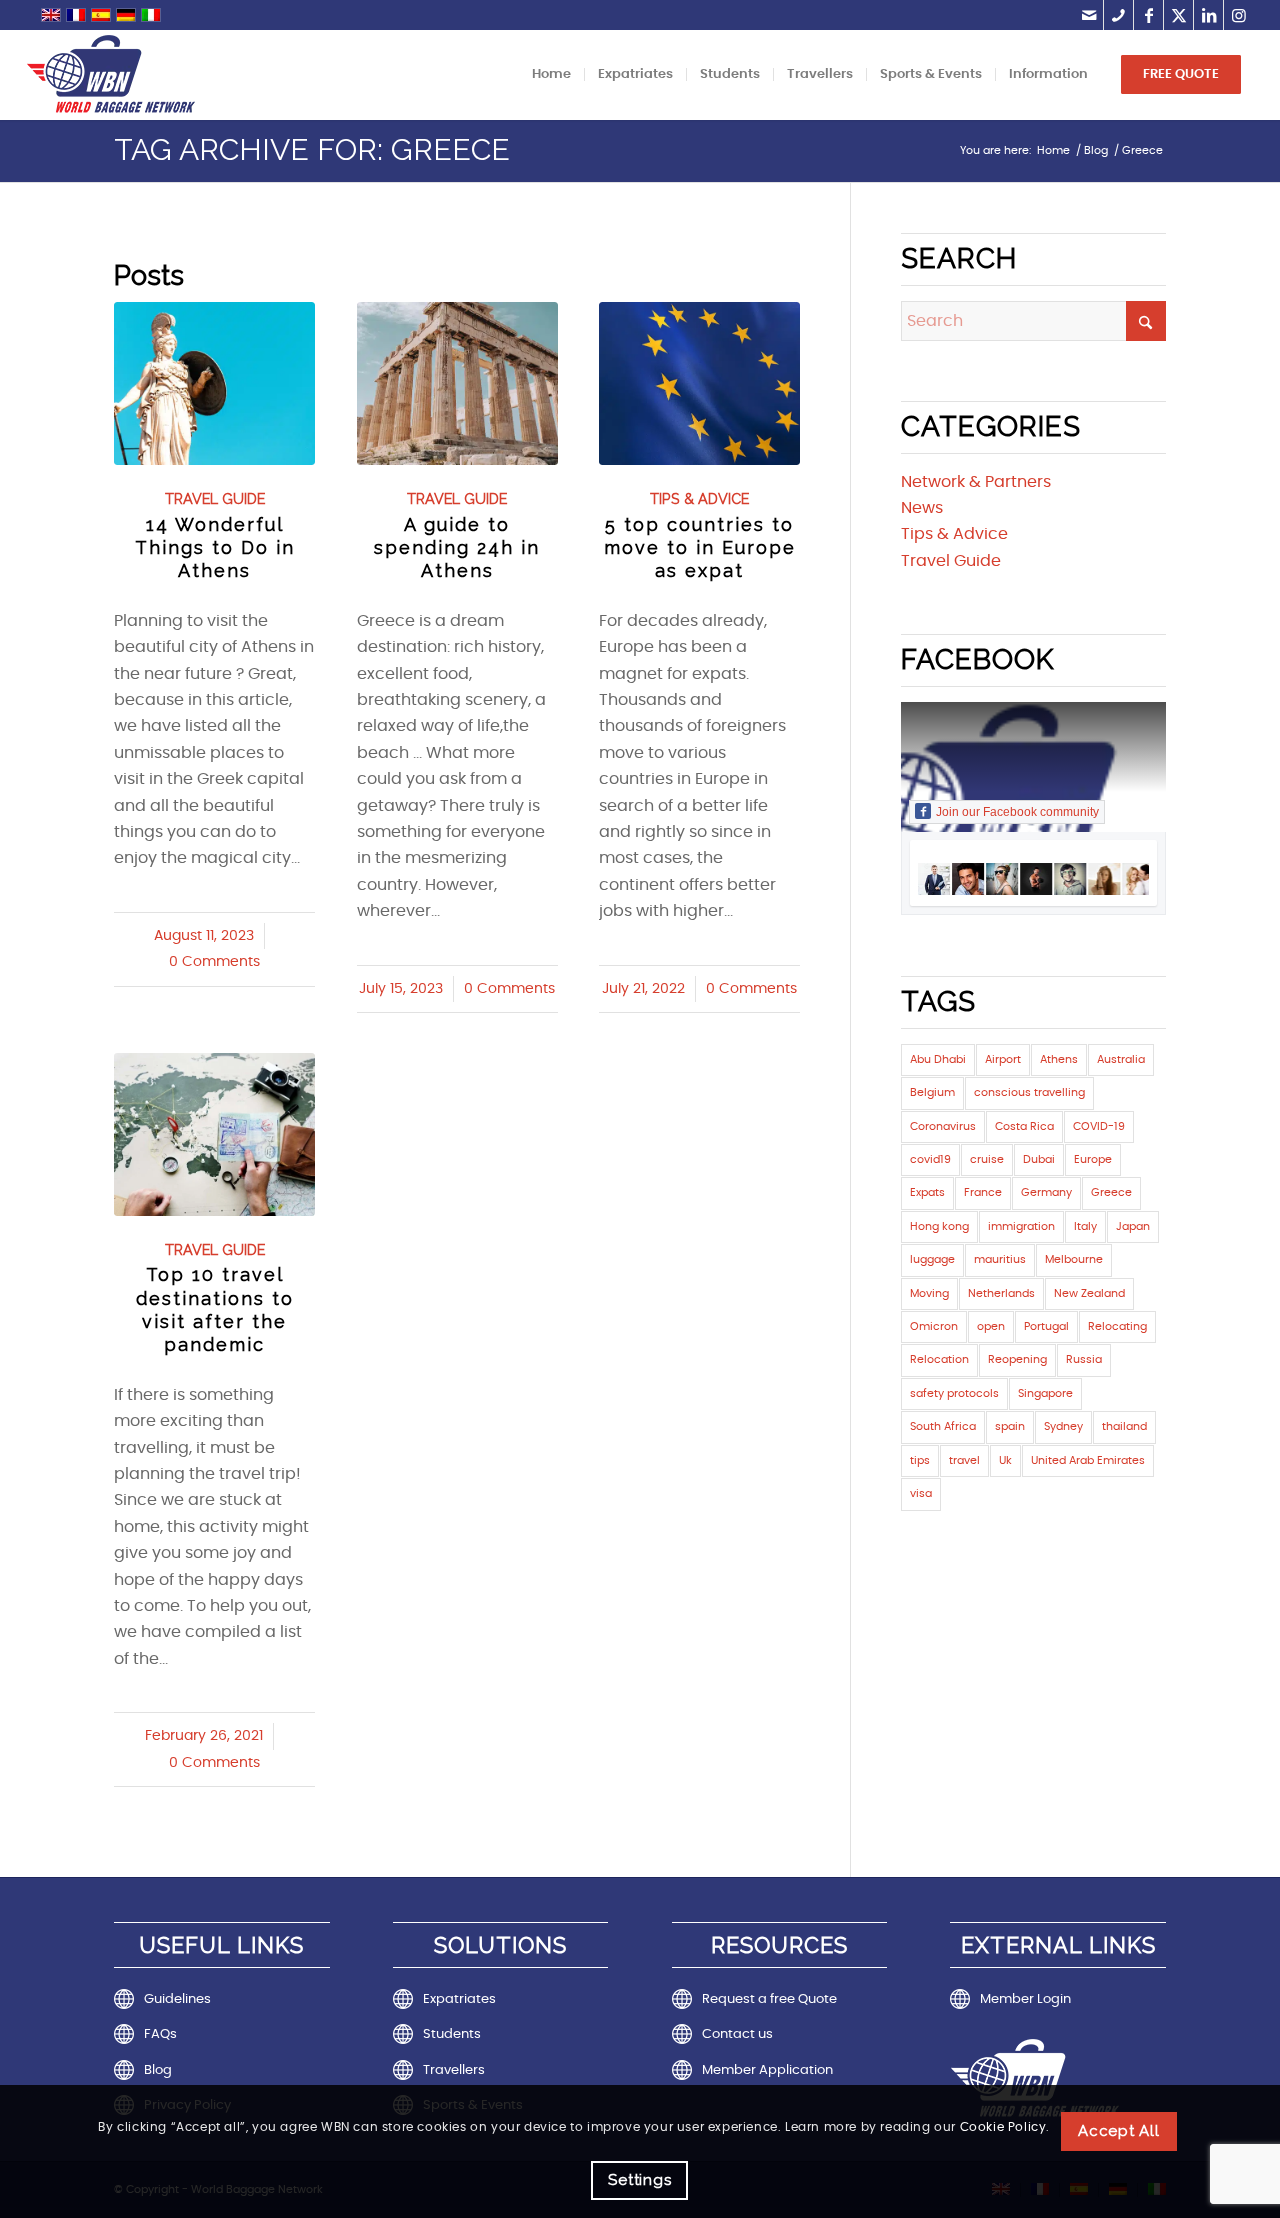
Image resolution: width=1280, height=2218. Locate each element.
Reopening (1017, 1359)
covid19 (930, 1159)
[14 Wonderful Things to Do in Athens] (214, 383)
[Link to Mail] (1088, 15)
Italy (1085, 1226)
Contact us (737, 2034)
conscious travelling (1029, 1092)
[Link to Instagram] (1239, 15)
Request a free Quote (769, 1999)
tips (920, 1460)
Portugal (1046, 1326)
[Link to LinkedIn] (1208, 15)
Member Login (1025, 1999)
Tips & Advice (699, 498)
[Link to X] (1178, 15)
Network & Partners (976, 482)
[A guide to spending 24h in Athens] (457, 383)
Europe (1093, 1159)
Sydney (1063, 1426)
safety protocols (954, 1393)
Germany (1046, 1192)
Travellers (454, 2070)
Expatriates (459, 1999)
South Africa (943, 1426)
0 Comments (214, 962)
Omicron (934, 1326)
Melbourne (1074, 1259)
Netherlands (1001, 1293)
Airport (1003, 1059)
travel (964, 1460)
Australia (1121, 1059)
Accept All (1119, 2131)
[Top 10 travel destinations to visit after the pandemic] (214, 1134)
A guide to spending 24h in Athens (457, 548)
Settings (639, 2180)
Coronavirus (943, 1126)
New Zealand (1089, 1293)
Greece (1111, 1192)
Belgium (932, 1092)
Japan (1133, 1226)
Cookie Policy (1003, 2127)
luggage (932, 1259)
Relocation (939, 1359)
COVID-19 (1099, 1126)
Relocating (1117, 1326)
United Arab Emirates (1088, 1460)
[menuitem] (551, 75)
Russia (1084, 1359)
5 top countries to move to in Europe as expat (700, 548)
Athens (1059, 1059)
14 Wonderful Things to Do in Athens (215, 548)
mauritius (1000, 1259)
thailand (1124, 1426)
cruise (987, 1159)
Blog (158, 2070)
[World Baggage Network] (111, 75)
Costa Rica (1024, 1126)
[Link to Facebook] (1148, 15)
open (991, 1326)
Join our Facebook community (1017, 812)
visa (921, 1493)
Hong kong (939, 1226)
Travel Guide (215, 498)
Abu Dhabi (938, 1059)
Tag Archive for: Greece (312, 149)
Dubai (1039, 1159)
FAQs (160, 2034)
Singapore (1045, 1393)
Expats (927, 1192)
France (983, 1192)
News (922, 508)
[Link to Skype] (1118, 15)
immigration (1021, 1226)
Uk (1005, 1460)
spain (1010, 1426)
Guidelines (177, 1999)
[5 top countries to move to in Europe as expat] (699, 383)
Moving (929, 1293)
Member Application (767, 2070)
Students (452, 2034)
